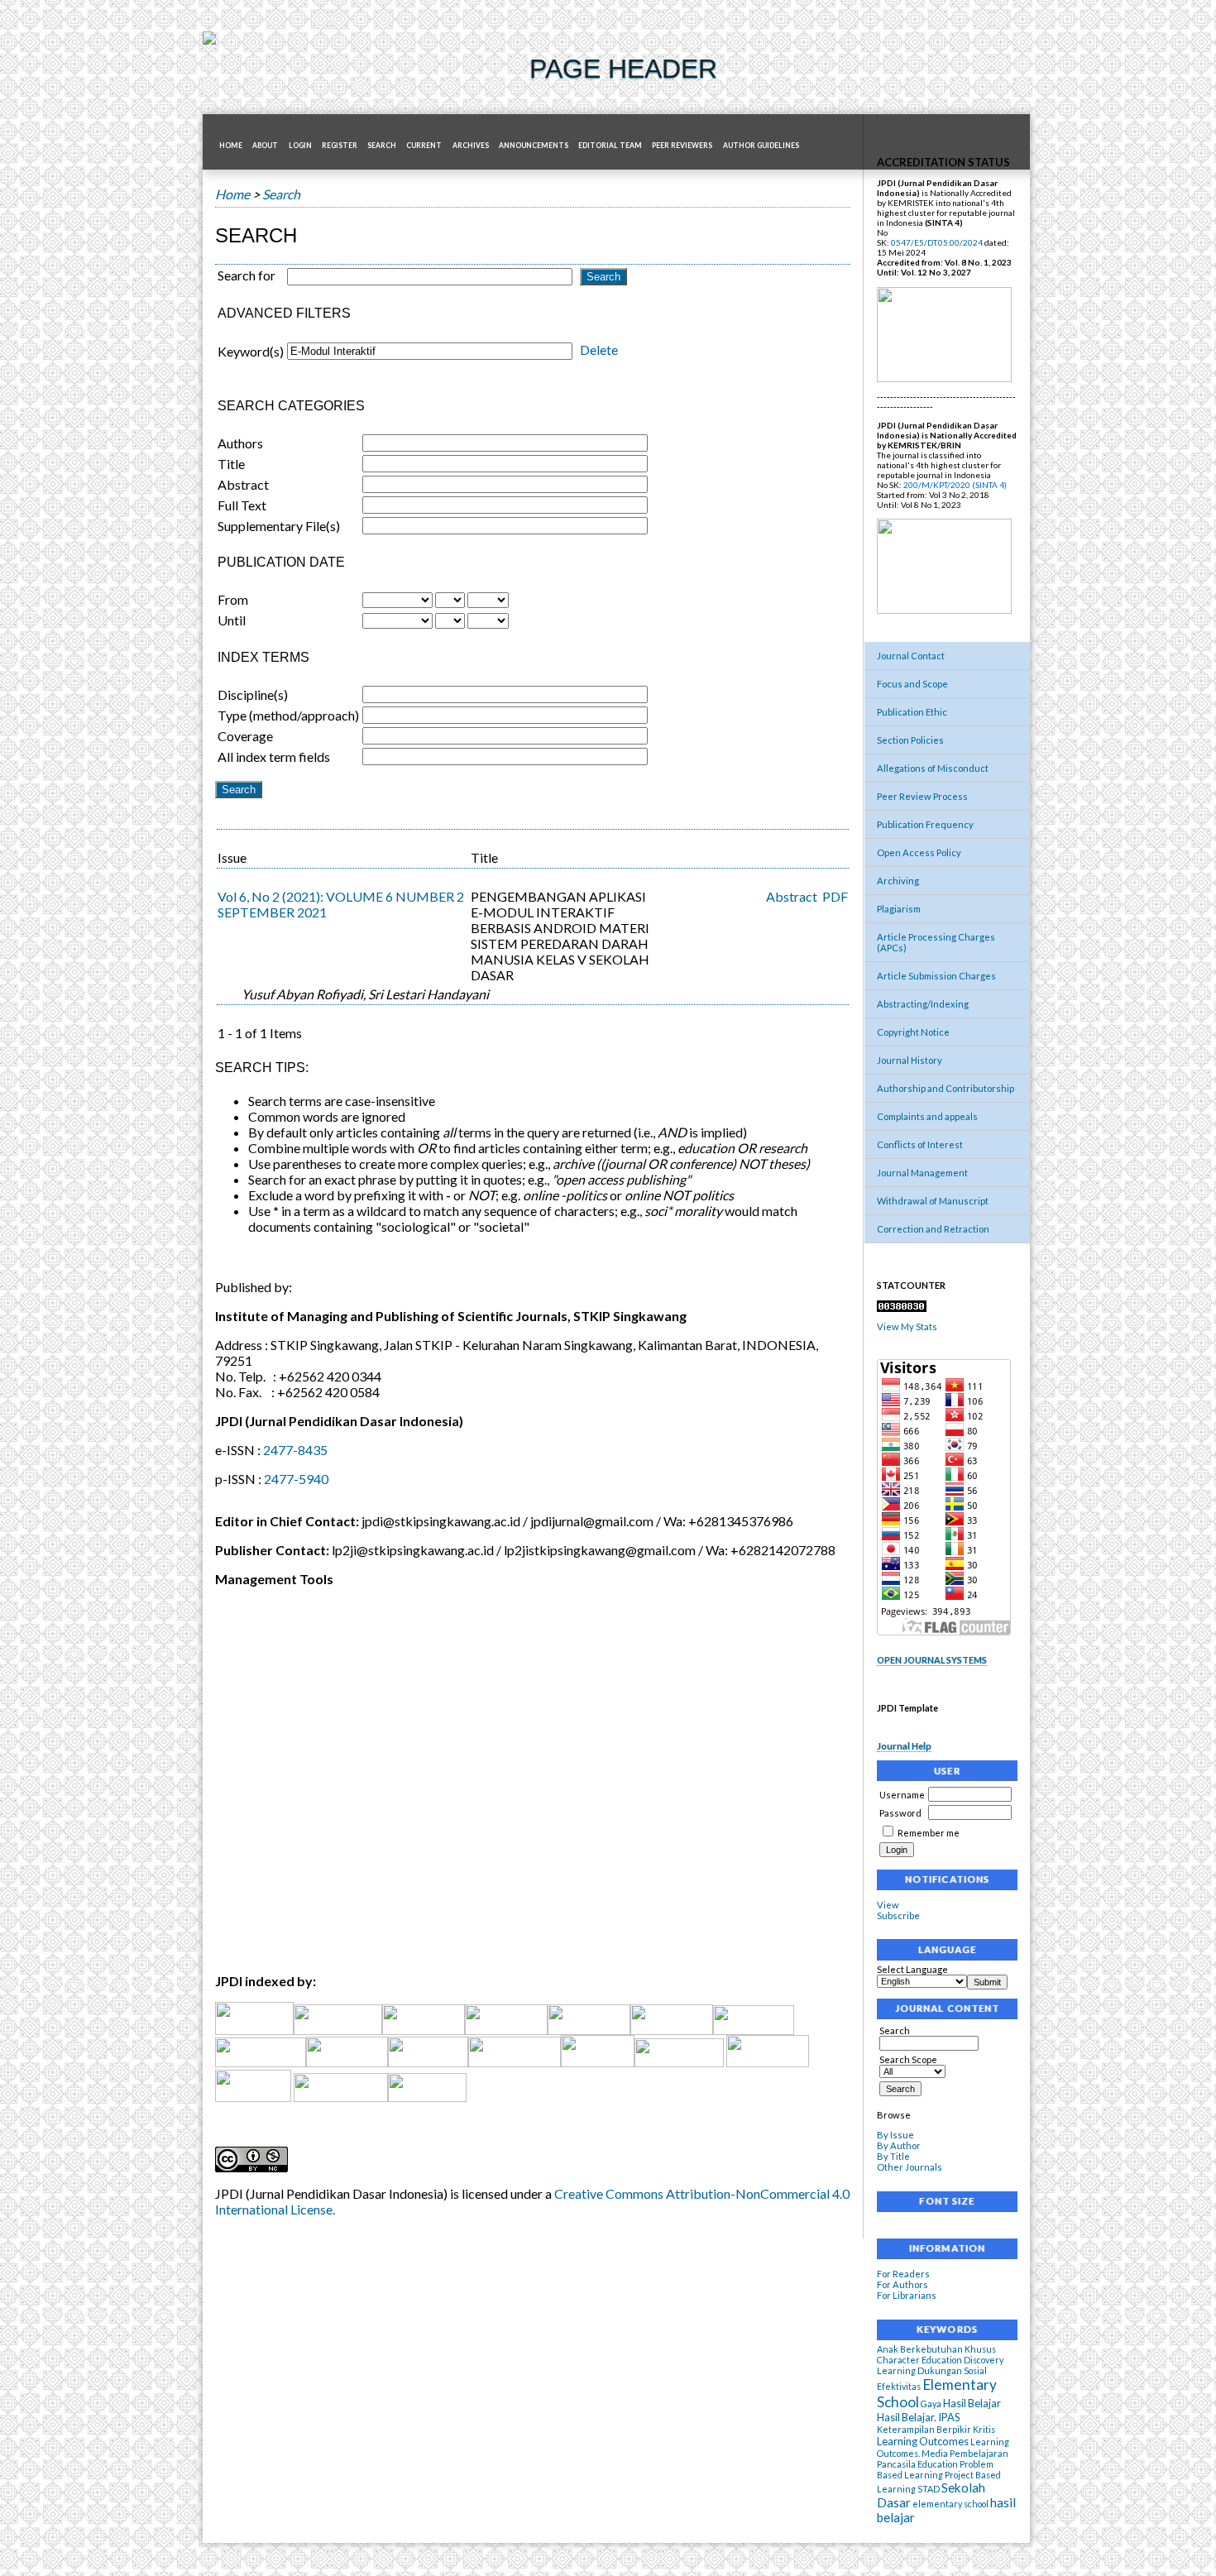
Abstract (243, 484)
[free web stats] (902, 1308)
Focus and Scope (912, 684)
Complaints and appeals (927, 1116)
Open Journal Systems (932, 1660)
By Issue (895, 2135)
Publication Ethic (912, 712)
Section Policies (910, 740)
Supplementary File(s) (279, 526)
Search (382, 146)
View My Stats (907, 1326)
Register (340, 146)
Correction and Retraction (933, 1229)
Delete (599, 350)
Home (231, 146)
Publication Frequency (925, 824)
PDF (835, 896)
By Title (893, 2156)
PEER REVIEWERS (682, 146)
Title (231, 464)
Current (424, 146)
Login (300, 146)
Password (900, 1813)
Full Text (242, 505)
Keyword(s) (251, 351)
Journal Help (904, 1746)
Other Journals (910, 2167)
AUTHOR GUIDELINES (761, 146)
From (233, 599)
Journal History (910, 1060)
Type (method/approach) (288, 715)
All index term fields (274, 757)
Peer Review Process (922, 796)
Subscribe (898, 1915)
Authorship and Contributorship (946, 1088)
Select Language (912, 1969)
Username (902, 1795)
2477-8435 (295, 1450)
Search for (247, 275)
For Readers (903, 2274)
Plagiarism (899, 909)
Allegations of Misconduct (933, 768)
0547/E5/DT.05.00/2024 (937, 242)
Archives (471, 146)
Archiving (898, 881)
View (888, 1905)
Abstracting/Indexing (923, 1004)
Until (232, 620)
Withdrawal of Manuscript (933, 1201)
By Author (899, 2145)
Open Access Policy (919, 852)
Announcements (534, 146)
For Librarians (907, 2295)
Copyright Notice (913, 1032)
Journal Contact (911, 656)
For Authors (902, 2284)
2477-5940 (296, 1479)
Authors (240, 443)
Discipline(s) (253, 694)
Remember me (929, 1833)
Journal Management (922, 1173)
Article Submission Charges (936, 976)
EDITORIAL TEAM (610, 146)
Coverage (245, 736)
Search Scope (908, 2059)
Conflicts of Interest (920, 1144)
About (265, 146)
